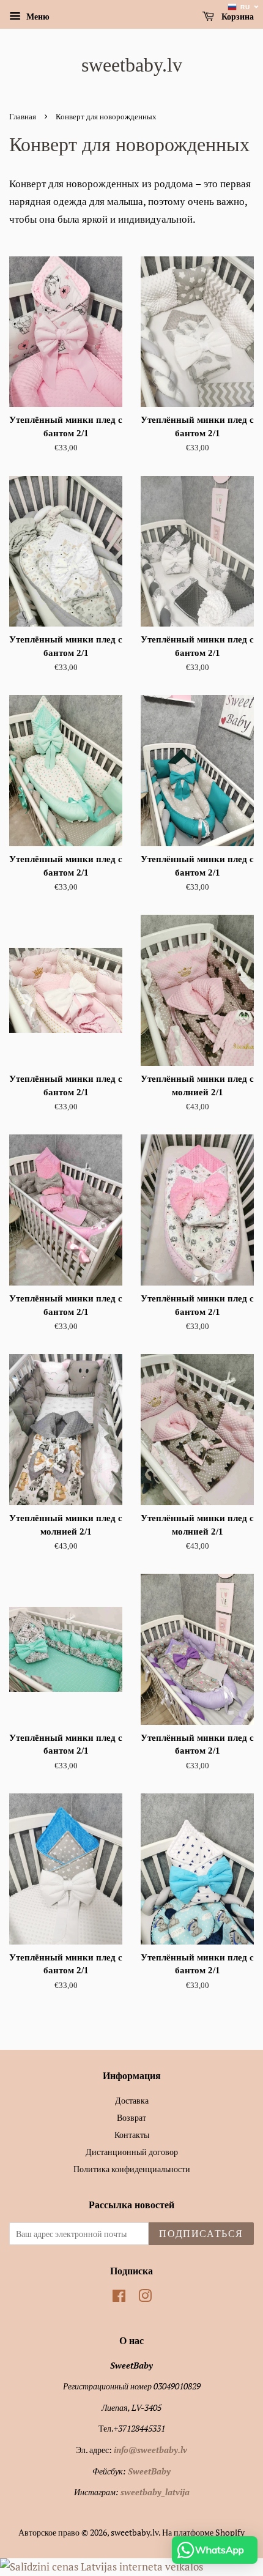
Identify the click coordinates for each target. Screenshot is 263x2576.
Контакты (132, 2135)
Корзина (236, 17)
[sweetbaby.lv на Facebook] (119, 2298)
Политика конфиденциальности (132, 2169)
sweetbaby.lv (132, 65)
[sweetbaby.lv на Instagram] (145, 2298)
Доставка (132, 2100)
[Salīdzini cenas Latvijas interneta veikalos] (102, 2567)
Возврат (131, 2117)
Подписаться (201, 2234)
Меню (37, 16)
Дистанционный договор (132, 2152)
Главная (23, 117)
